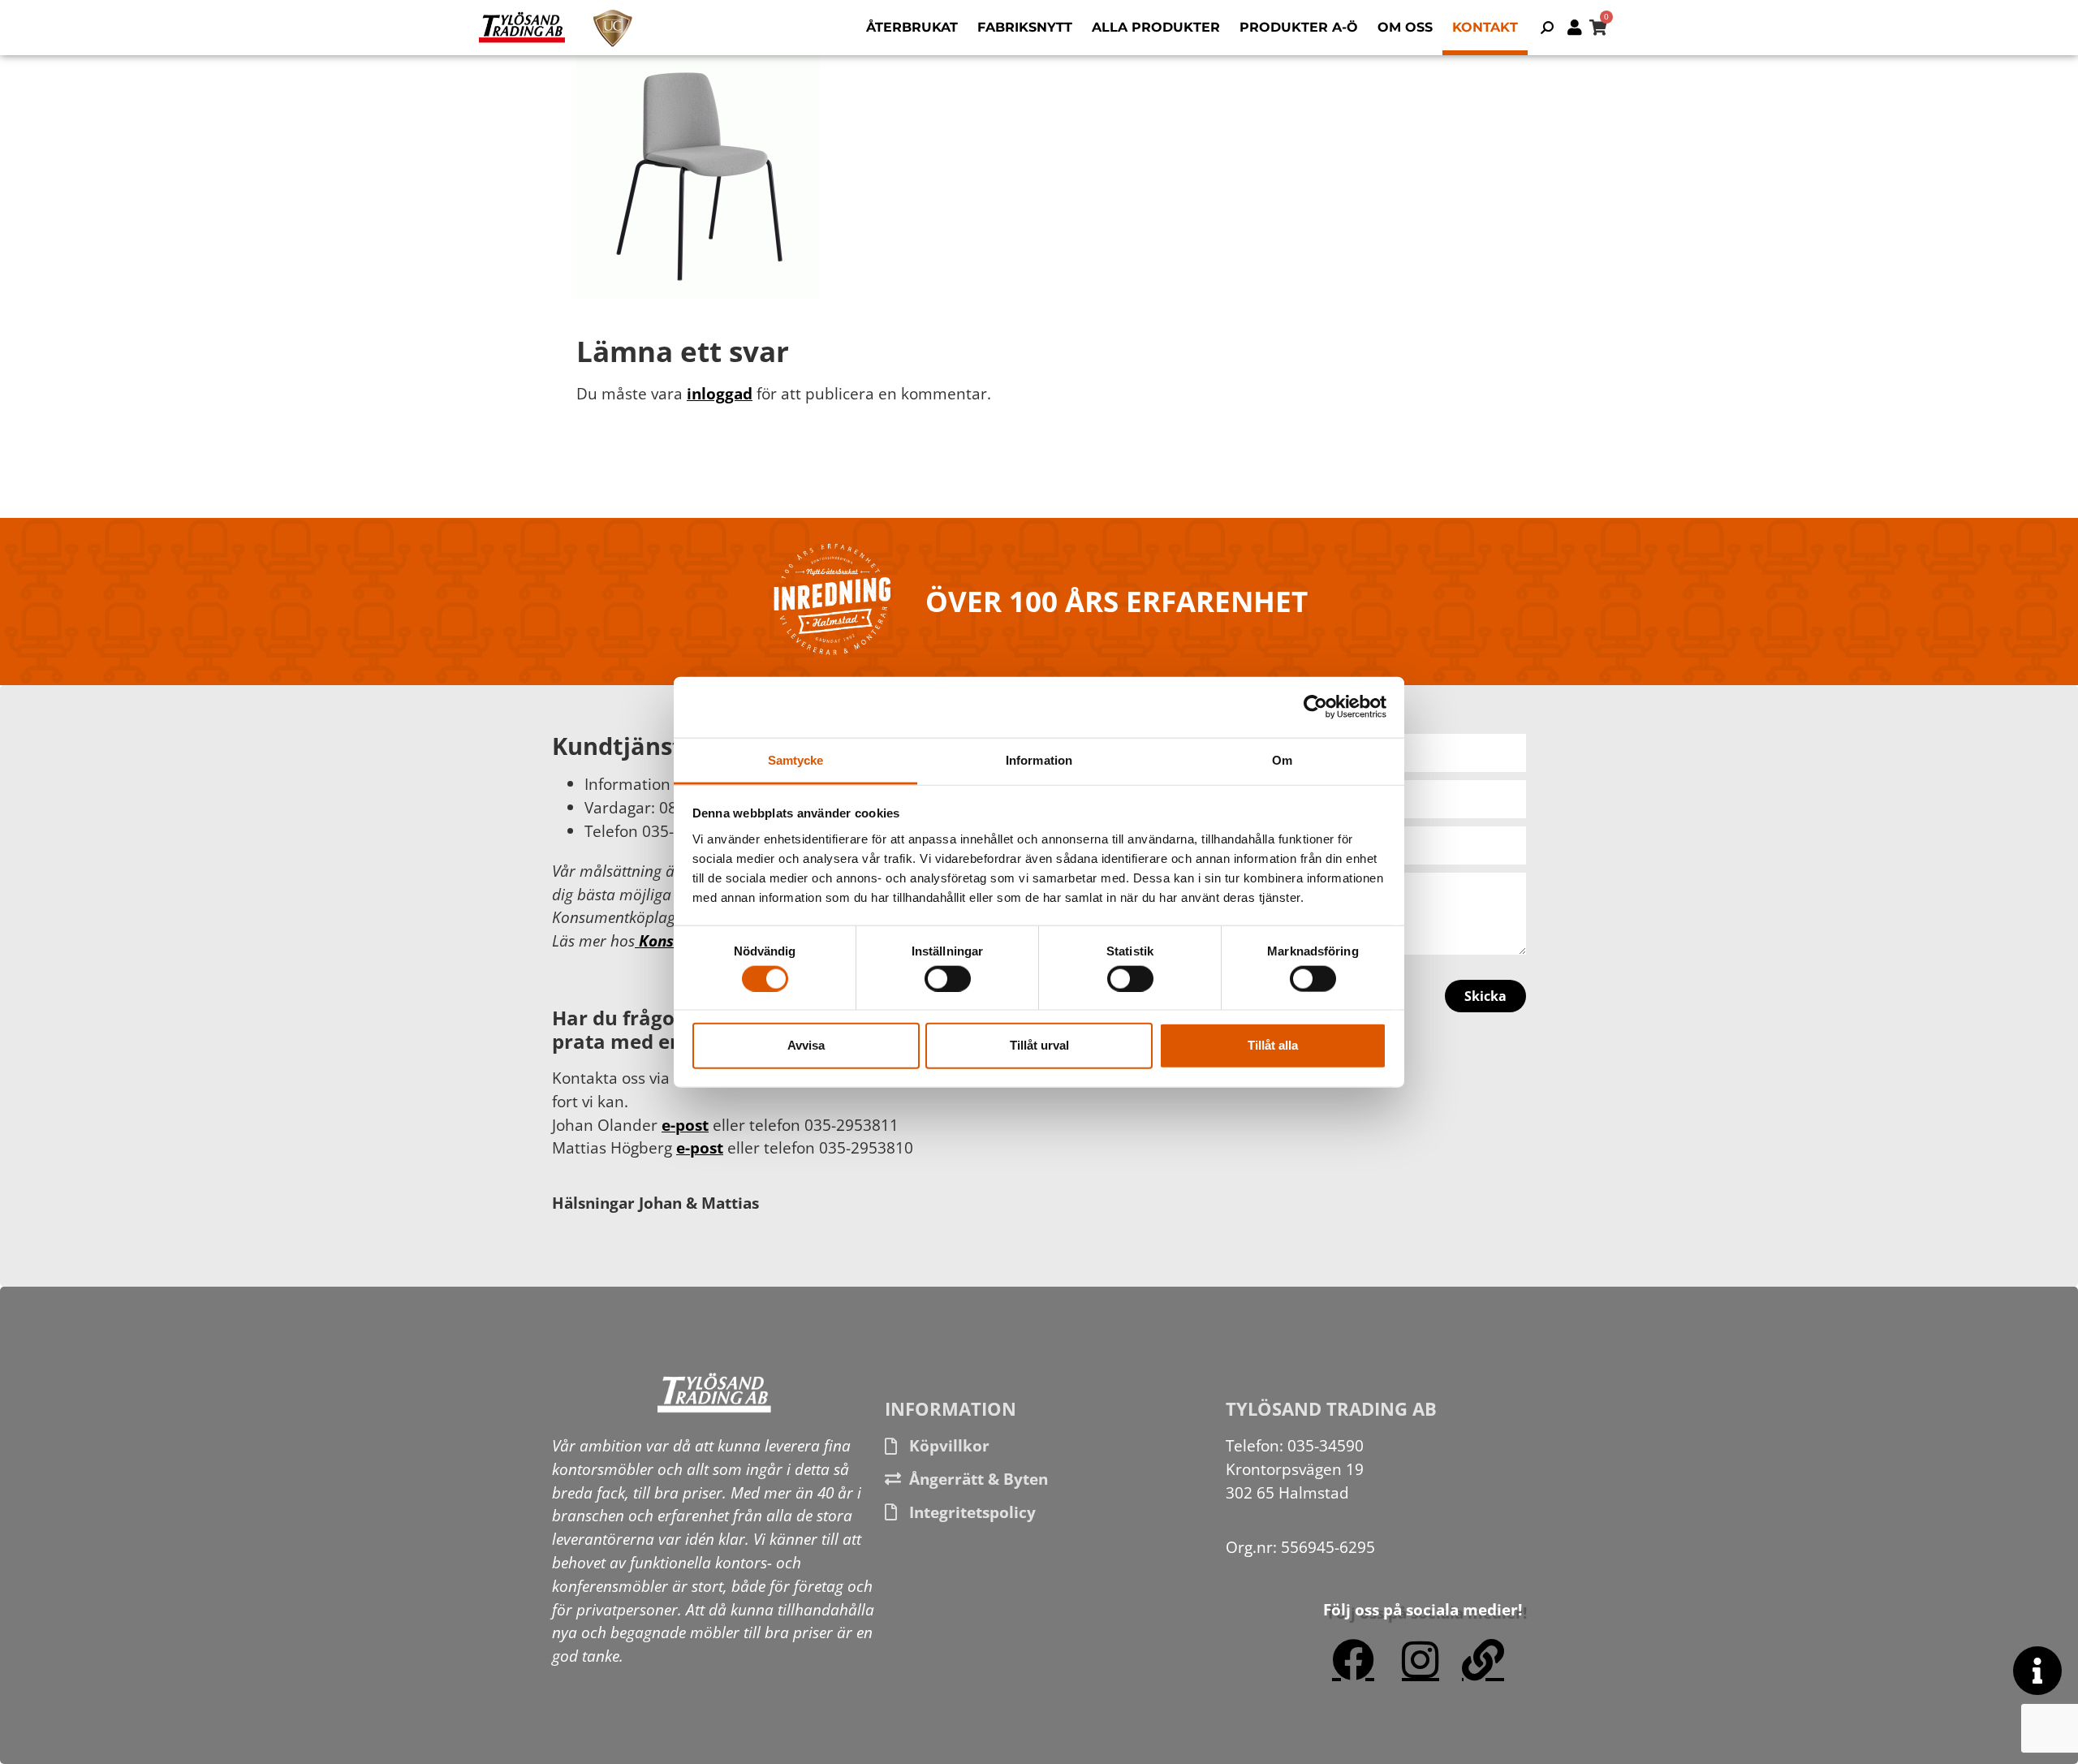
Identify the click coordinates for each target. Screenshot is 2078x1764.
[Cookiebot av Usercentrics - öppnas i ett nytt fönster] (1315, 707)
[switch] (948, 978)
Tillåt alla (1273, 1045)
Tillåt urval (1039, 1045)
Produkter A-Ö (1299, 27)
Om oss (1405, 27)
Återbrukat (912, 27)
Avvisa (806, 1045)
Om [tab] (1282, 759)
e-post (685, 1125)
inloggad (720, 393)
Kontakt (1485, 27)
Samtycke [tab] (796, 759)
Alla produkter (1156, 27)
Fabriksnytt (1025, 27)
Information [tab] (1039, 759)
